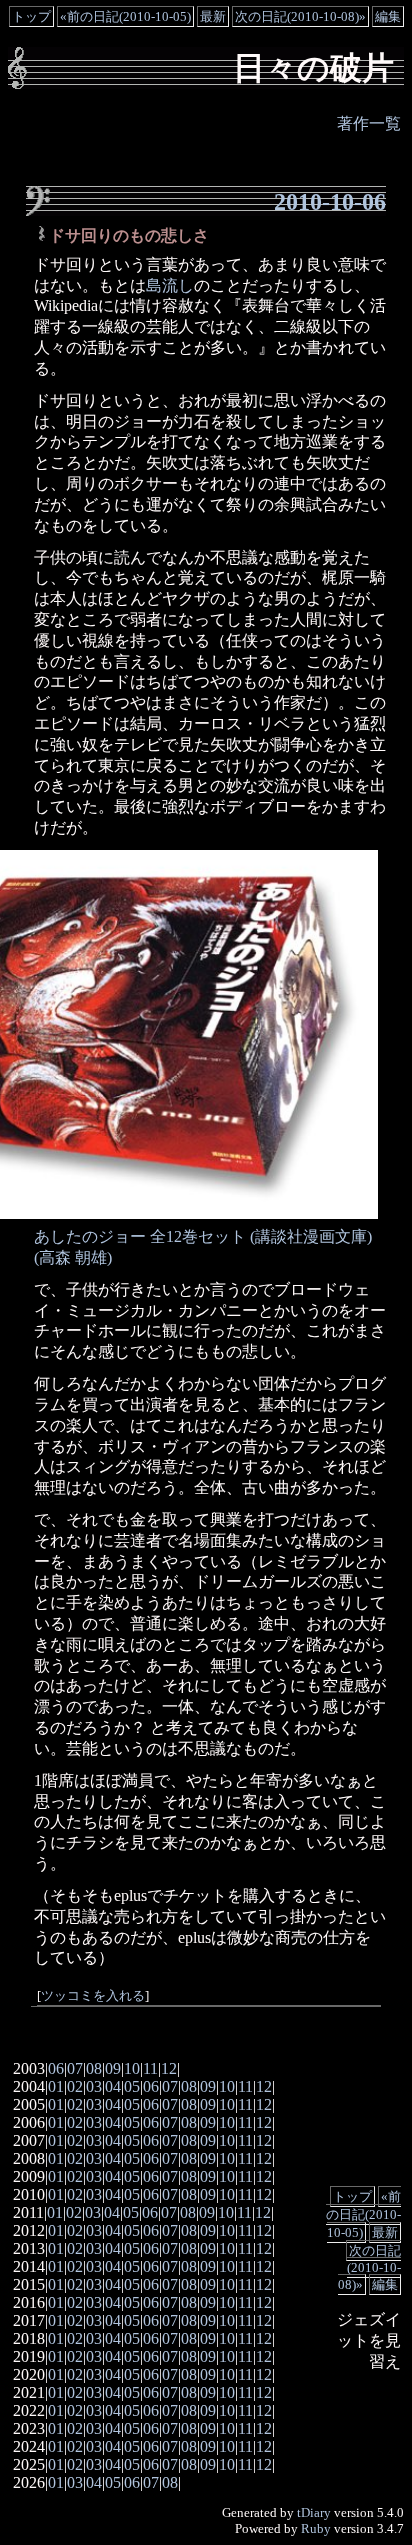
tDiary (314, 2512)
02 (75, 2086)
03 (94, 2086)
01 (56, 2086)
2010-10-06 (330, 202)
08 (94, 2068)
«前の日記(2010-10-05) (125, 16)
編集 (388, 16)
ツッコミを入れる (93, 1996)
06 (56, 2068)
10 (132, 2068)
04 (113, 2086)
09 (113, 2068)
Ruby (316, 2528)
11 (150, 2068)
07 (75, 2068)
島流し (170, 285)
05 (132, 2086)
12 (169, 2068)
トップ (31, 16)
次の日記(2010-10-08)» (300, 16)
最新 (213, 16)
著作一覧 (369, 123)
